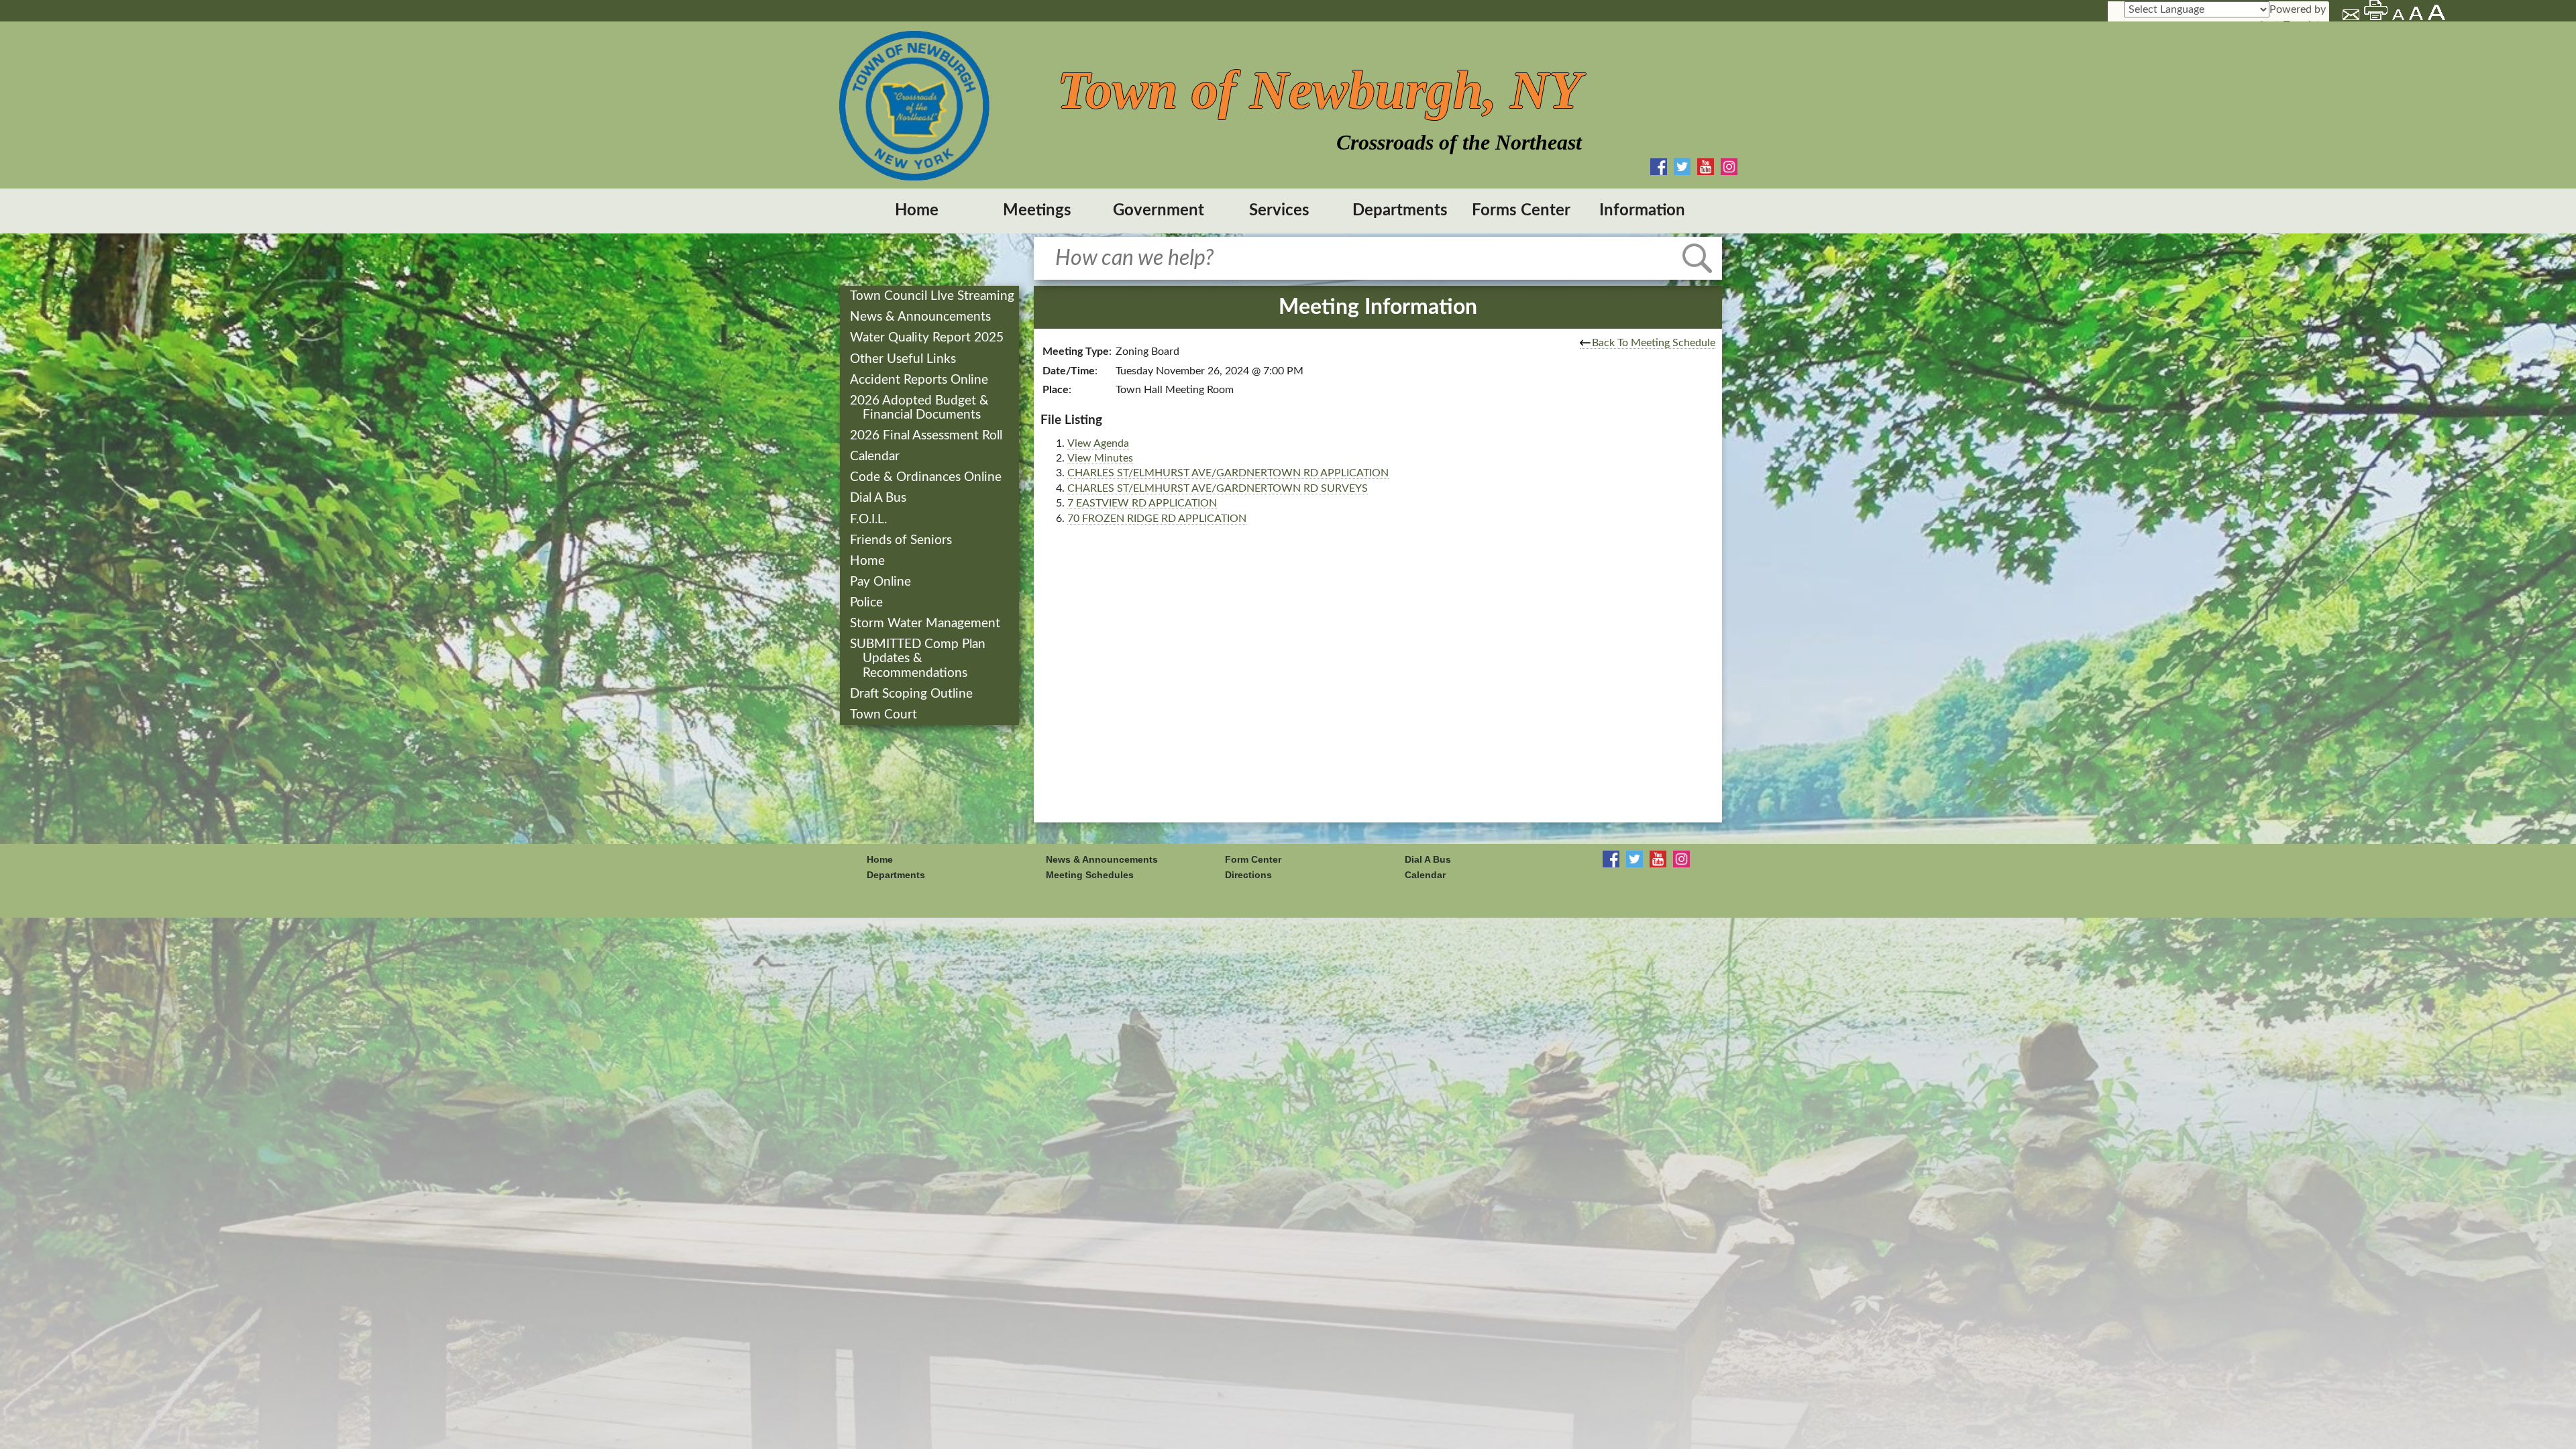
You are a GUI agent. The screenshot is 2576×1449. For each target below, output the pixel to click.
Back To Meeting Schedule (1654, 343)
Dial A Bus (879, 498)
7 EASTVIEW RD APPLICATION (1142, 503)
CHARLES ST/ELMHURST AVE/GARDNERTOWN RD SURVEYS (1218, 488)
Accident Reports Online (920, 380)
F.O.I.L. (870, 520)
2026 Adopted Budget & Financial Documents (921, 408)
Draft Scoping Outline (913, 694)
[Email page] (2352, 17)
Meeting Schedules (1090, 875)
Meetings (1037, 211)
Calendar (876, 457)
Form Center (1253, 859)
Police (868, 603)
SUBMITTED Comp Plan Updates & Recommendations (919, 658)
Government (1159, 211)
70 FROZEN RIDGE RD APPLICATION (1157, 519)
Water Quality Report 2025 (928, 338)
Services (1279, 211)
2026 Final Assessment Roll (927, 436)
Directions (1248, 875)
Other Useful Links (904, 359)
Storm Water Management (926, 624)
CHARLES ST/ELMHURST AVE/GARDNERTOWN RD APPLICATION (1228, 473)
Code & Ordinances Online (927, 477)
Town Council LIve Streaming (933, 296)
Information (1642, 211)
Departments (1400, 211)
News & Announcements (922, 317)
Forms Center (1521, 211)
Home (917, 211)
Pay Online (882, 582)
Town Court (885, 715)
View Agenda (1098, 443)
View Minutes (1100, 458)
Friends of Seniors (902, 540)
